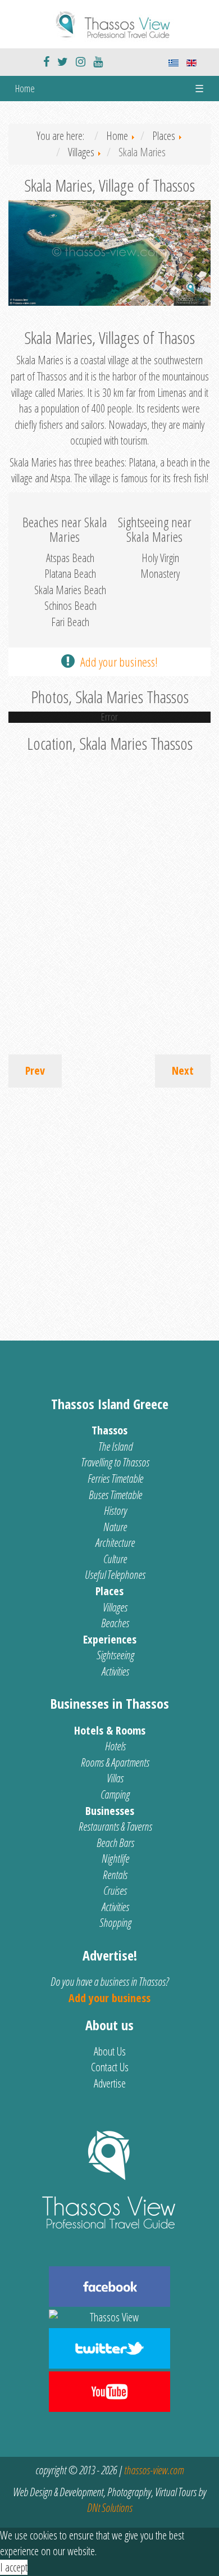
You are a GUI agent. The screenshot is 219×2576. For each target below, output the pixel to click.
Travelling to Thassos (115, 1462)
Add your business (109, 1998)
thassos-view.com (154, 2470)
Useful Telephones (115, 1575)
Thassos (109, 1430)
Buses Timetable (115, 1495)
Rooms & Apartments (115, 1762)
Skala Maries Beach (70, 590)
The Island (115, 1447)
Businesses (110, 1811)
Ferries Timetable (115, 1479)
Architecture (115, 1543)
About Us (110, 2051)
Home (25, 88)
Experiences (110, 1639)
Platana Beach (70, 574)
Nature (115, 1527)
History (115, 1511)
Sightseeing (115, 1655)
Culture (115, 1559)
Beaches (115, 1623)
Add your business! (119, 662)
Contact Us (110, 2067)
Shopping (115, 1923)
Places (109, 1591)
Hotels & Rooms (110, 1730)
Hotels (115, 1746)
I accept (14, 2567)
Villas (115, 1778)
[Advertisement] (109, 1208)
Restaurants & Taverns (115, 1826)
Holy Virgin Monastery (160, 566)
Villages (115, 1607)
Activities (115, 1671)
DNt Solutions (110, 2508)
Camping (115, 1794)
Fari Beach (70, 622)
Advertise (110, 2083)
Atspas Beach (70, 558)
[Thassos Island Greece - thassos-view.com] (109, 23)
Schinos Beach (70, 606)
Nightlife (115, 1859)
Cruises (115, 1891)
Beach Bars (115, 1843)
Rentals (115, 1875)
